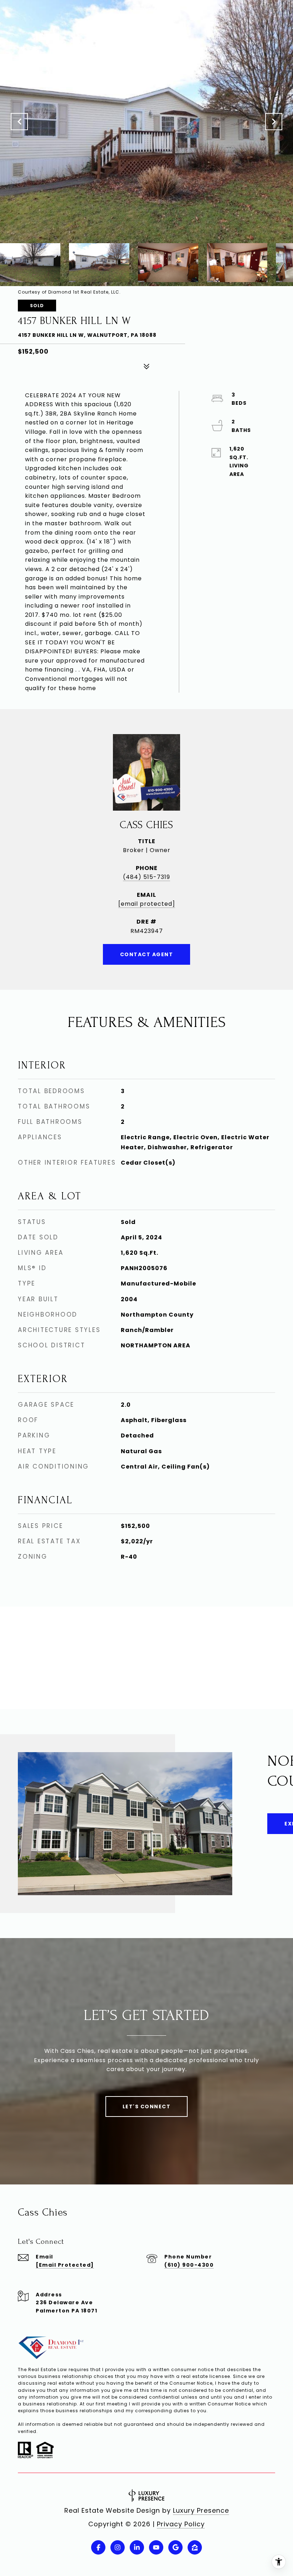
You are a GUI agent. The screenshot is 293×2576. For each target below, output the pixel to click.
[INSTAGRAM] (118, 2547)
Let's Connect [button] (147, 2106)
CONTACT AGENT (147, 954)
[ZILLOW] (195, 2547)
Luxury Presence (201, 2510)
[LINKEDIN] (137, 2547)
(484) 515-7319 (146, 877)
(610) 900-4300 (189, 2265)
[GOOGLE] (175, 2547)
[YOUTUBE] (156, 2547)
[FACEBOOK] (98, 2547)
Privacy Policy (181, 2524)
